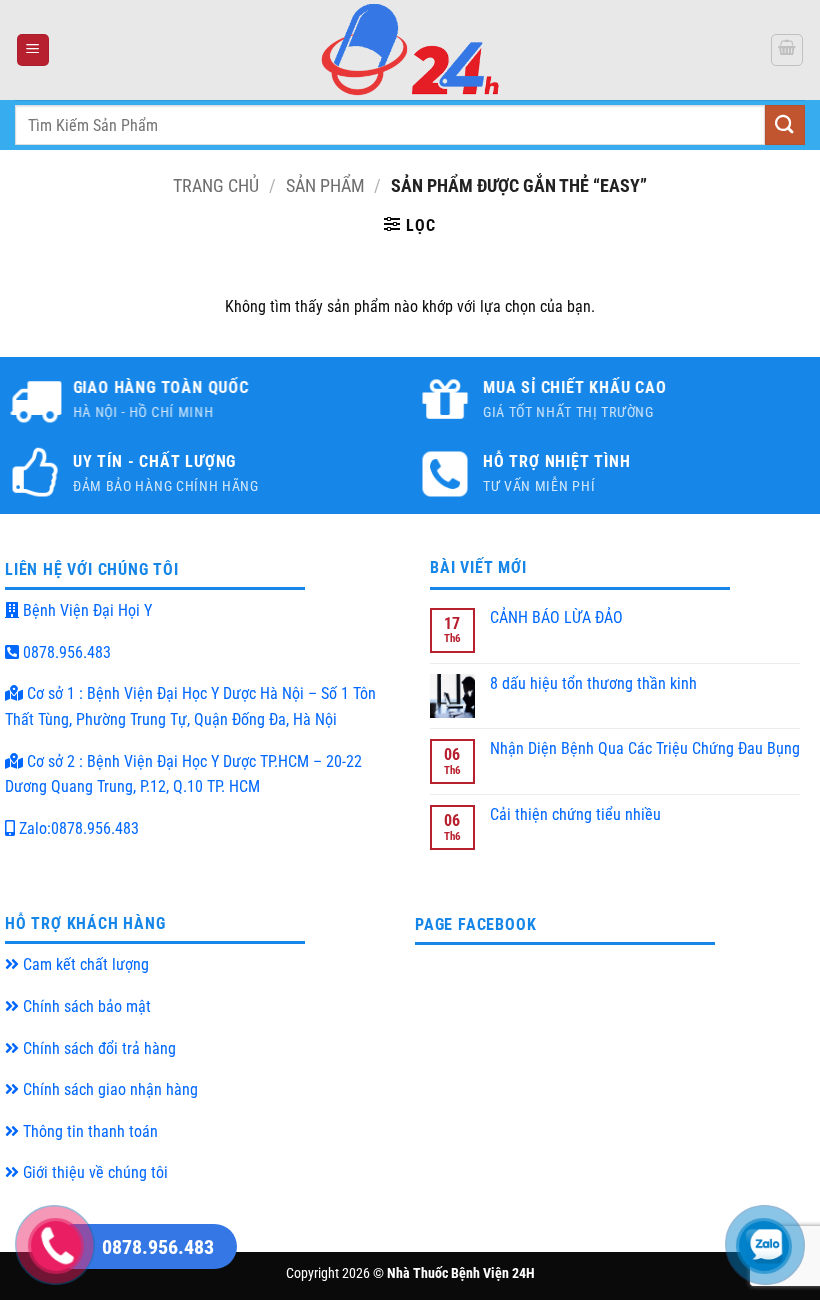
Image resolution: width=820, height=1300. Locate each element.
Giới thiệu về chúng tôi (93, 1172)
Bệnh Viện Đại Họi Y (85, 610)
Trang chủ (216, 185)
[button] (33, 50)
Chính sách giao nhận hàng (108, 1089)
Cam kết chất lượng (84, 964)
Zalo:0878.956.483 (77, 828)
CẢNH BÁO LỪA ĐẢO (556, 617)
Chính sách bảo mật (85, 1006)
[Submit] (785, 124)
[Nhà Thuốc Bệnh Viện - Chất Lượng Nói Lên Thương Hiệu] (410, 50)
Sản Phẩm (325, 185)
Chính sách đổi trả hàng (97, 1048)
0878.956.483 (65, 652)
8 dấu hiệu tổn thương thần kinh (593, 683)
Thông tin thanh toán (88, 1131)
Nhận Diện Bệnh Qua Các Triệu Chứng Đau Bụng (645, 748)
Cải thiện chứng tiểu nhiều (575, 814)
